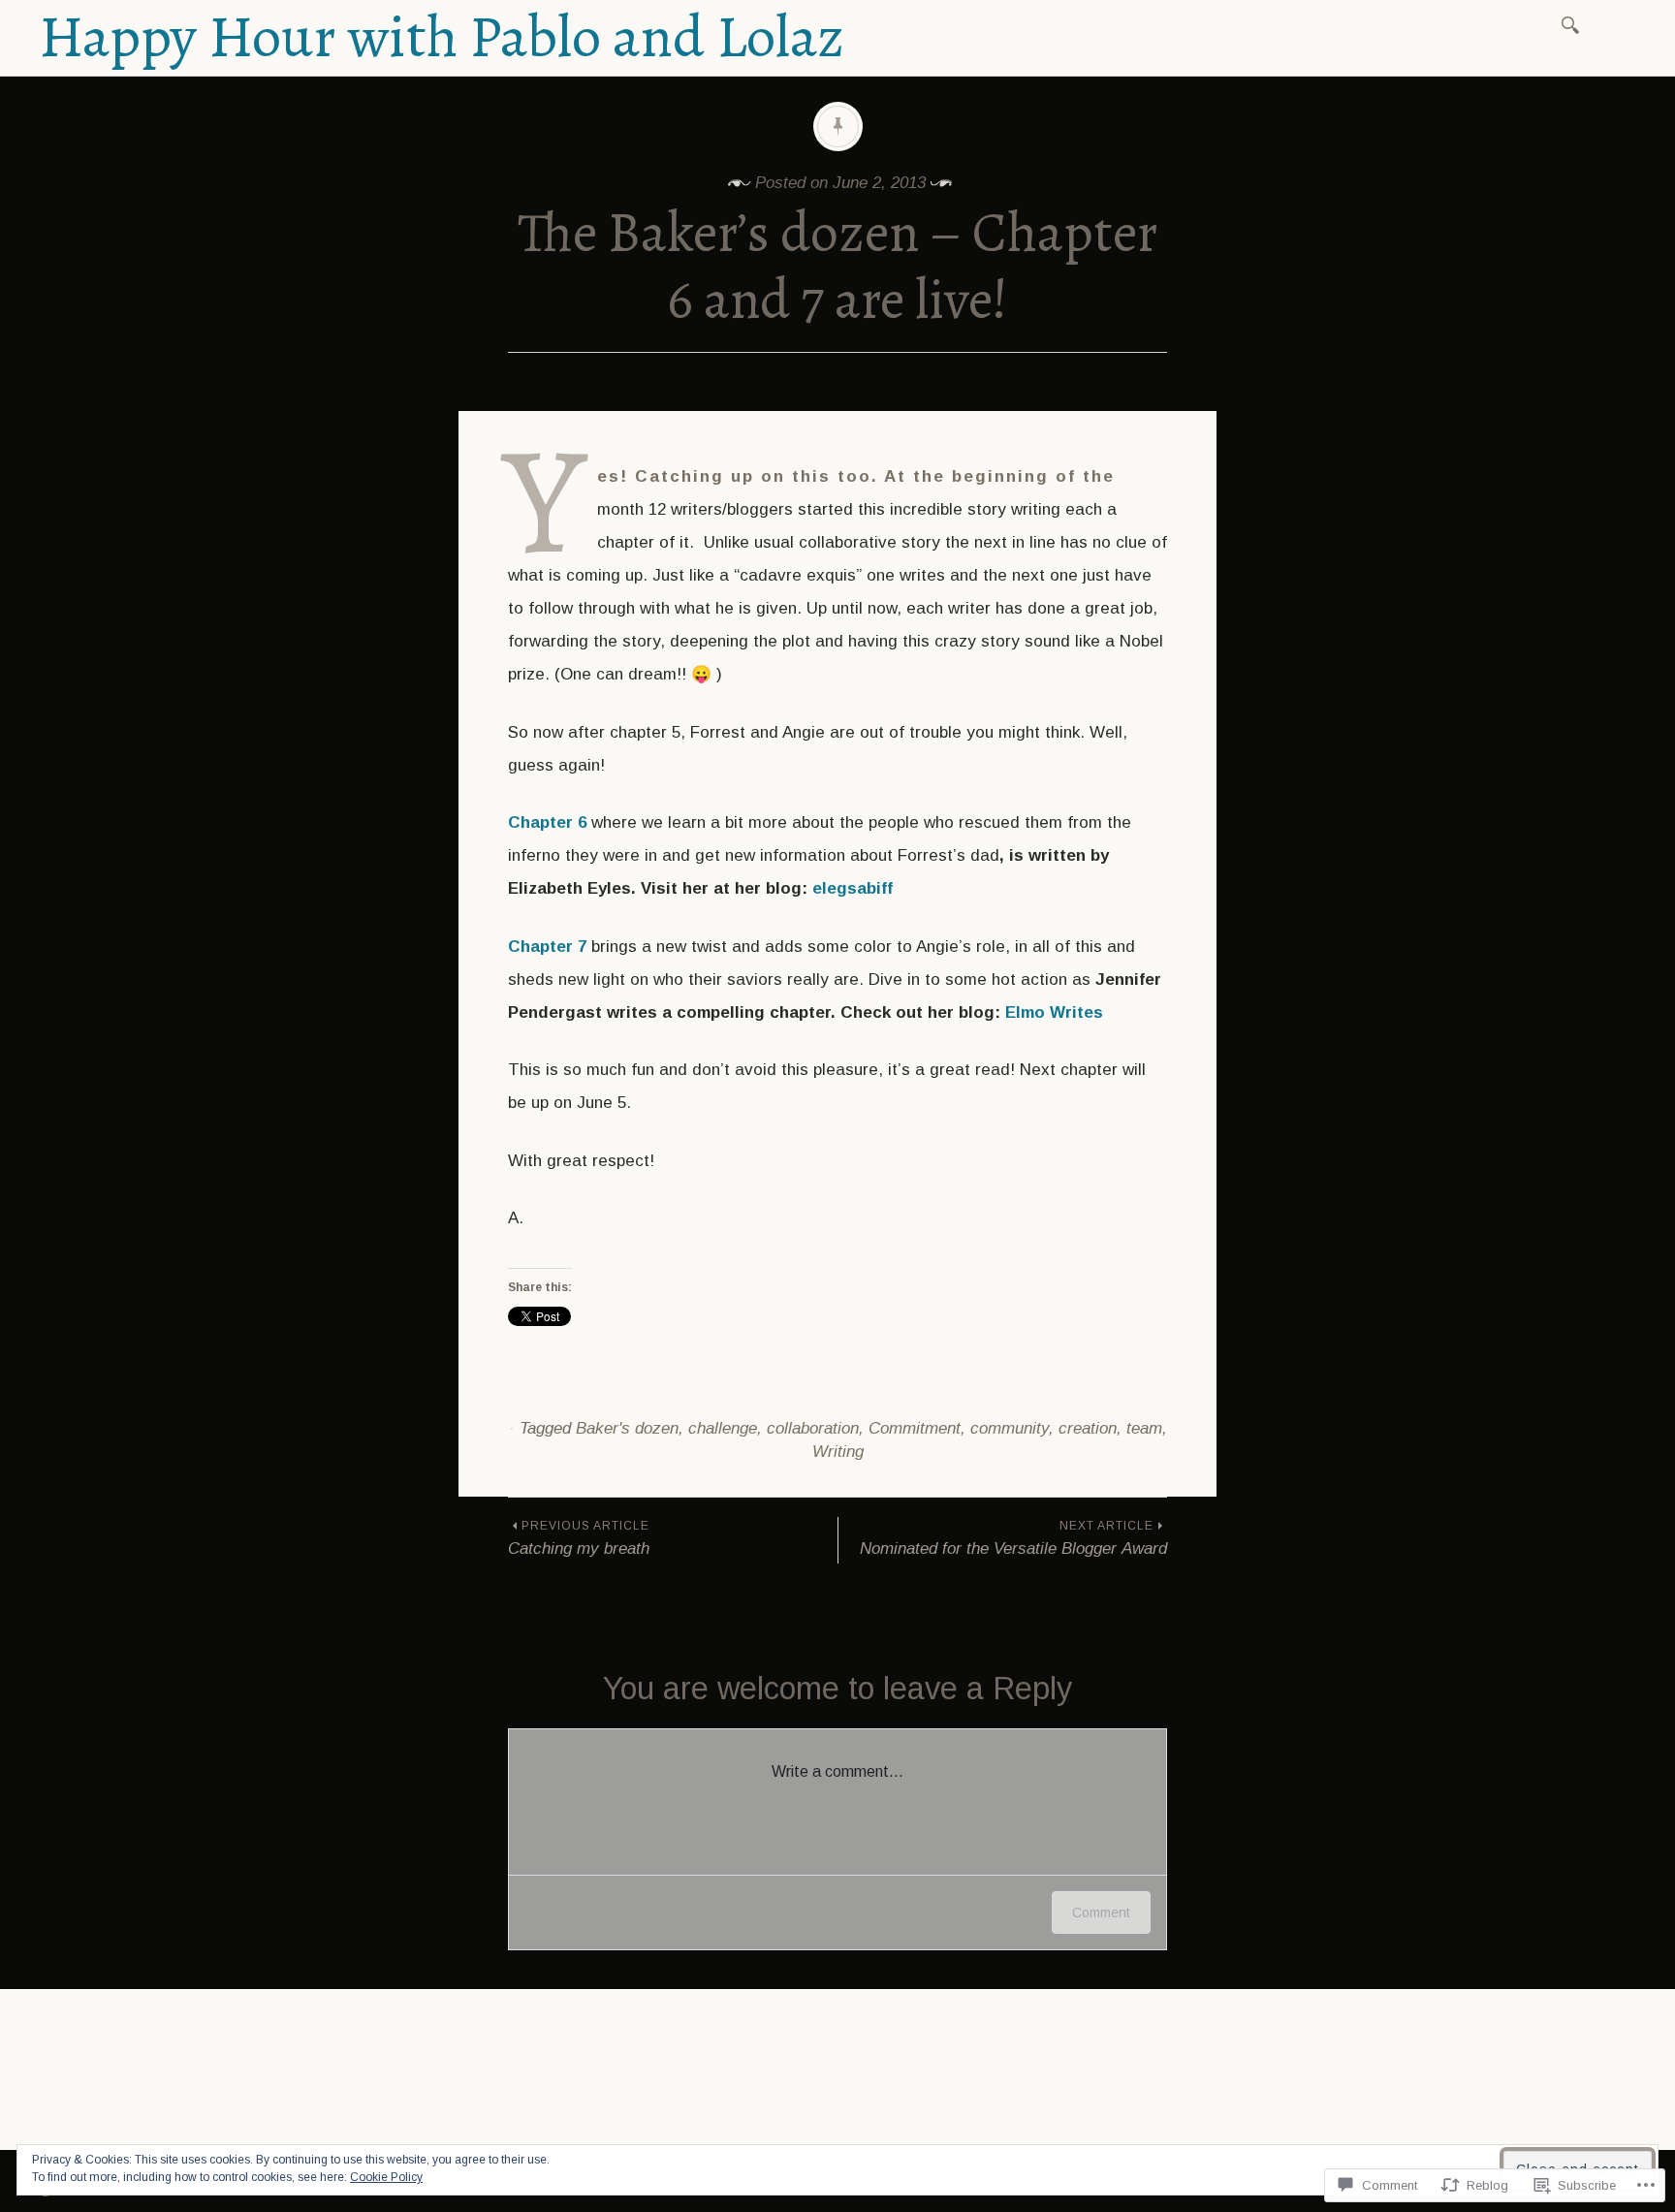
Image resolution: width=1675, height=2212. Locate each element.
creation (1088, 1428)
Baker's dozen (627, 1428)
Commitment (915, 1428)
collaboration (813, 1428)
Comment (1101, 1912)
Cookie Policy (386, 2177)
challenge (723, 1428)
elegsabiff (853, 888)
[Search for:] (1574, 24)
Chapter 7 (547, 947)
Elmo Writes (1054, 1012)
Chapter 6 (547, 822)
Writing (838, 1452)
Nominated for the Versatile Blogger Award (1013, 1538)
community (1010, 1428)
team (1144, 1428)
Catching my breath (579, 1538)
